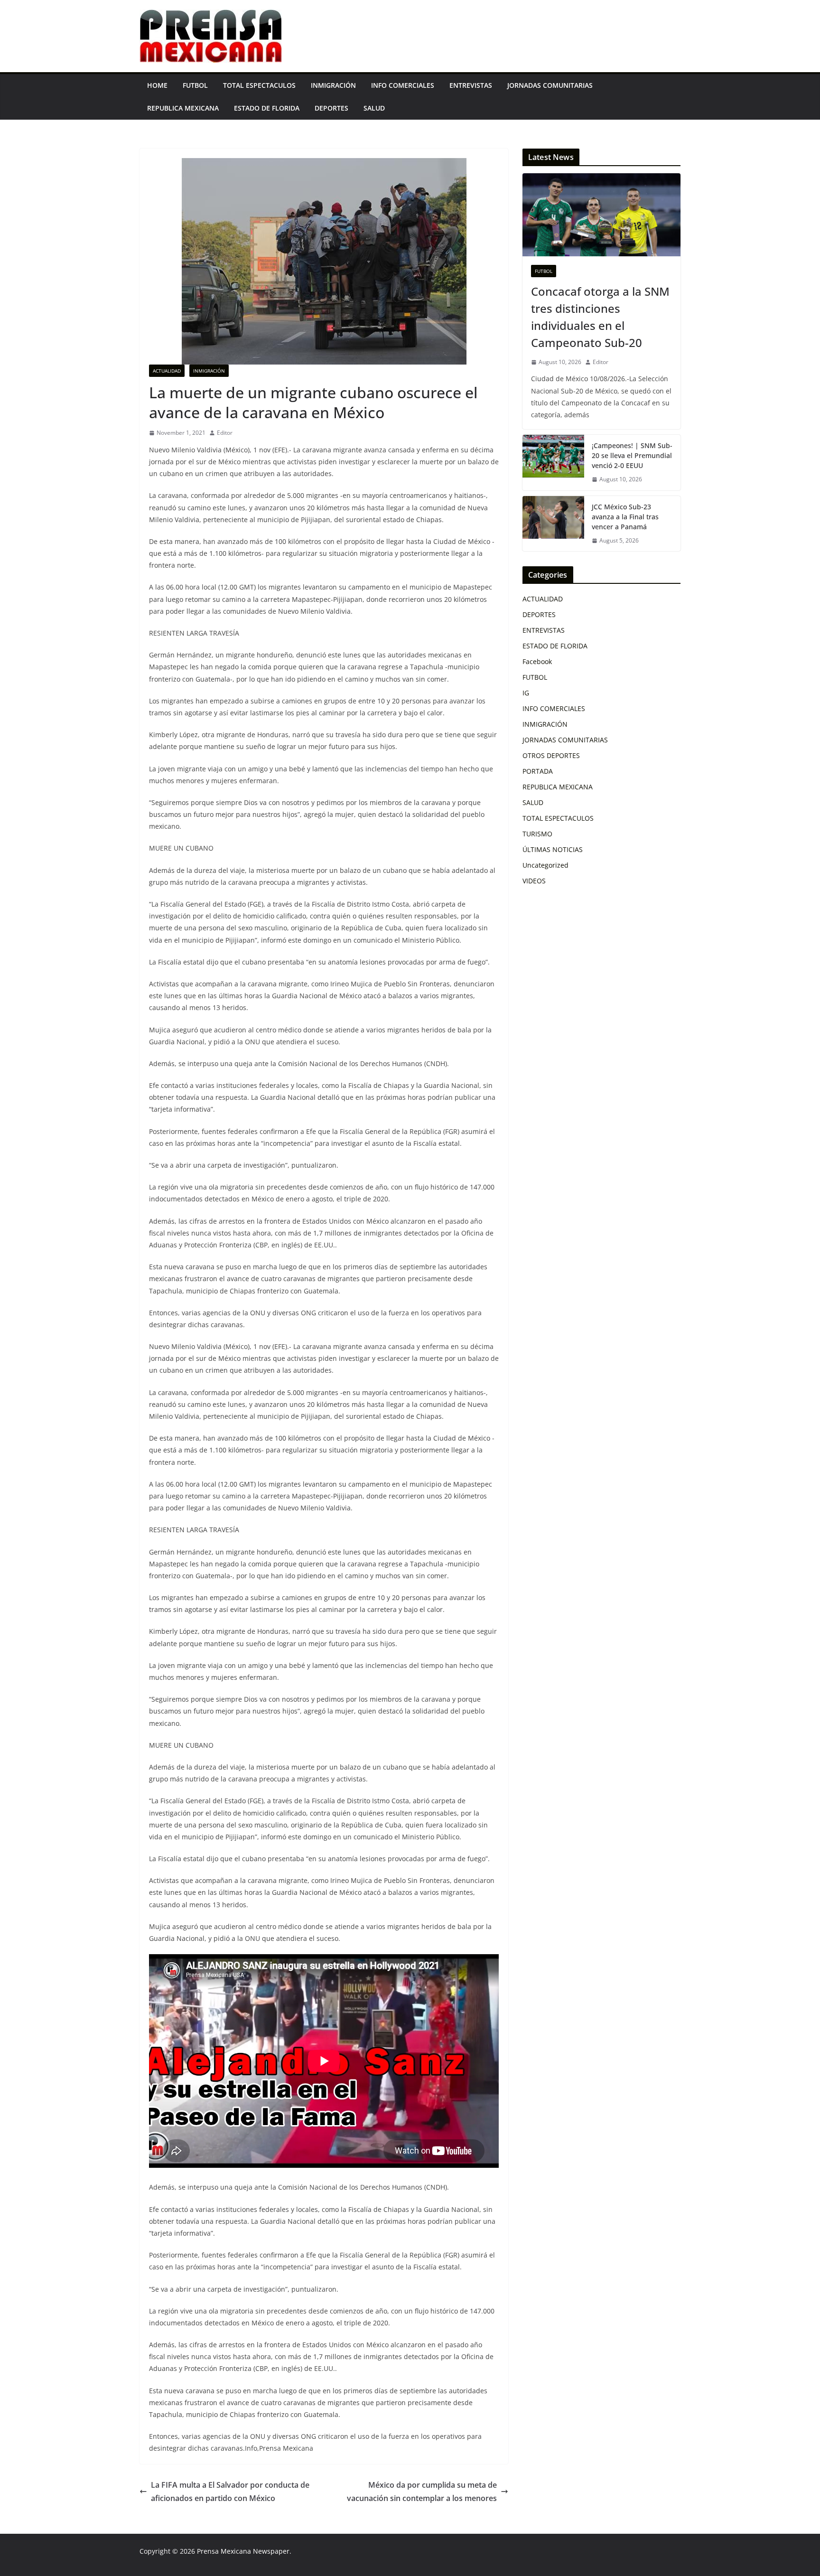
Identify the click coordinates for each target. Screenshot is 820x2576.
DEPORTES (331, 108)
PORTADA (538, 771)
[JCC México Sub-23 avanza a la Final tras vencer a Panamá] (553, 524)
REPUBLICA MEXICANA (183, 108)
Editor (225, 433)
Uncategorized (545, 865)
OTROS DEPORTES (551, 755)
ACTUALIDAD (167, 371)
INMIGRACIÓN (333, 85)
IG (526, 693)
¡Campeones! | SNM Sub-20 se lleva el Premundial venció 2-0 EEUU (632, 455)
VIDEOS (534, 881)
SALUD (374, 108)
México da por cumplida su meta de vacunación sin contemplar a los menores (422, 2492)
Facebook (537, 661)
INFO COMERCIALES (403, 85)
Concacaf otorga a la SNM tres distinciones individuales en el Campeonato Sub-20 (600, 317)
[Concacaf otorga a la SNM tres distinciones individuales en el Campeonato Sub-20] (601, 215)
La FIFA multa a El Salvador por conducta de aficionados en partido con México (230, 2492)
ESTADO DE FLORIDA (267, 108)
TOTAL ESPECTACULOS (259, 85)
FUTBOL (195, 85)
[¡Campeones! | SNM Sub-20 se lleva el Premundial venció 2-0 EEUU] (553, 463)
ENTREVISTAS (471, 85)
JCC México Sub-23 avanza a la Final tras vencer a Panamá (625, 517)
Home (157, 85)
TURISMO (537, 834)
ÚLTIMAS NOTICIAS (553, 849)
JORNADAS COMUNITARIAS (550, 85)
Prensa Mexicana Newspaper (243, 2551)
